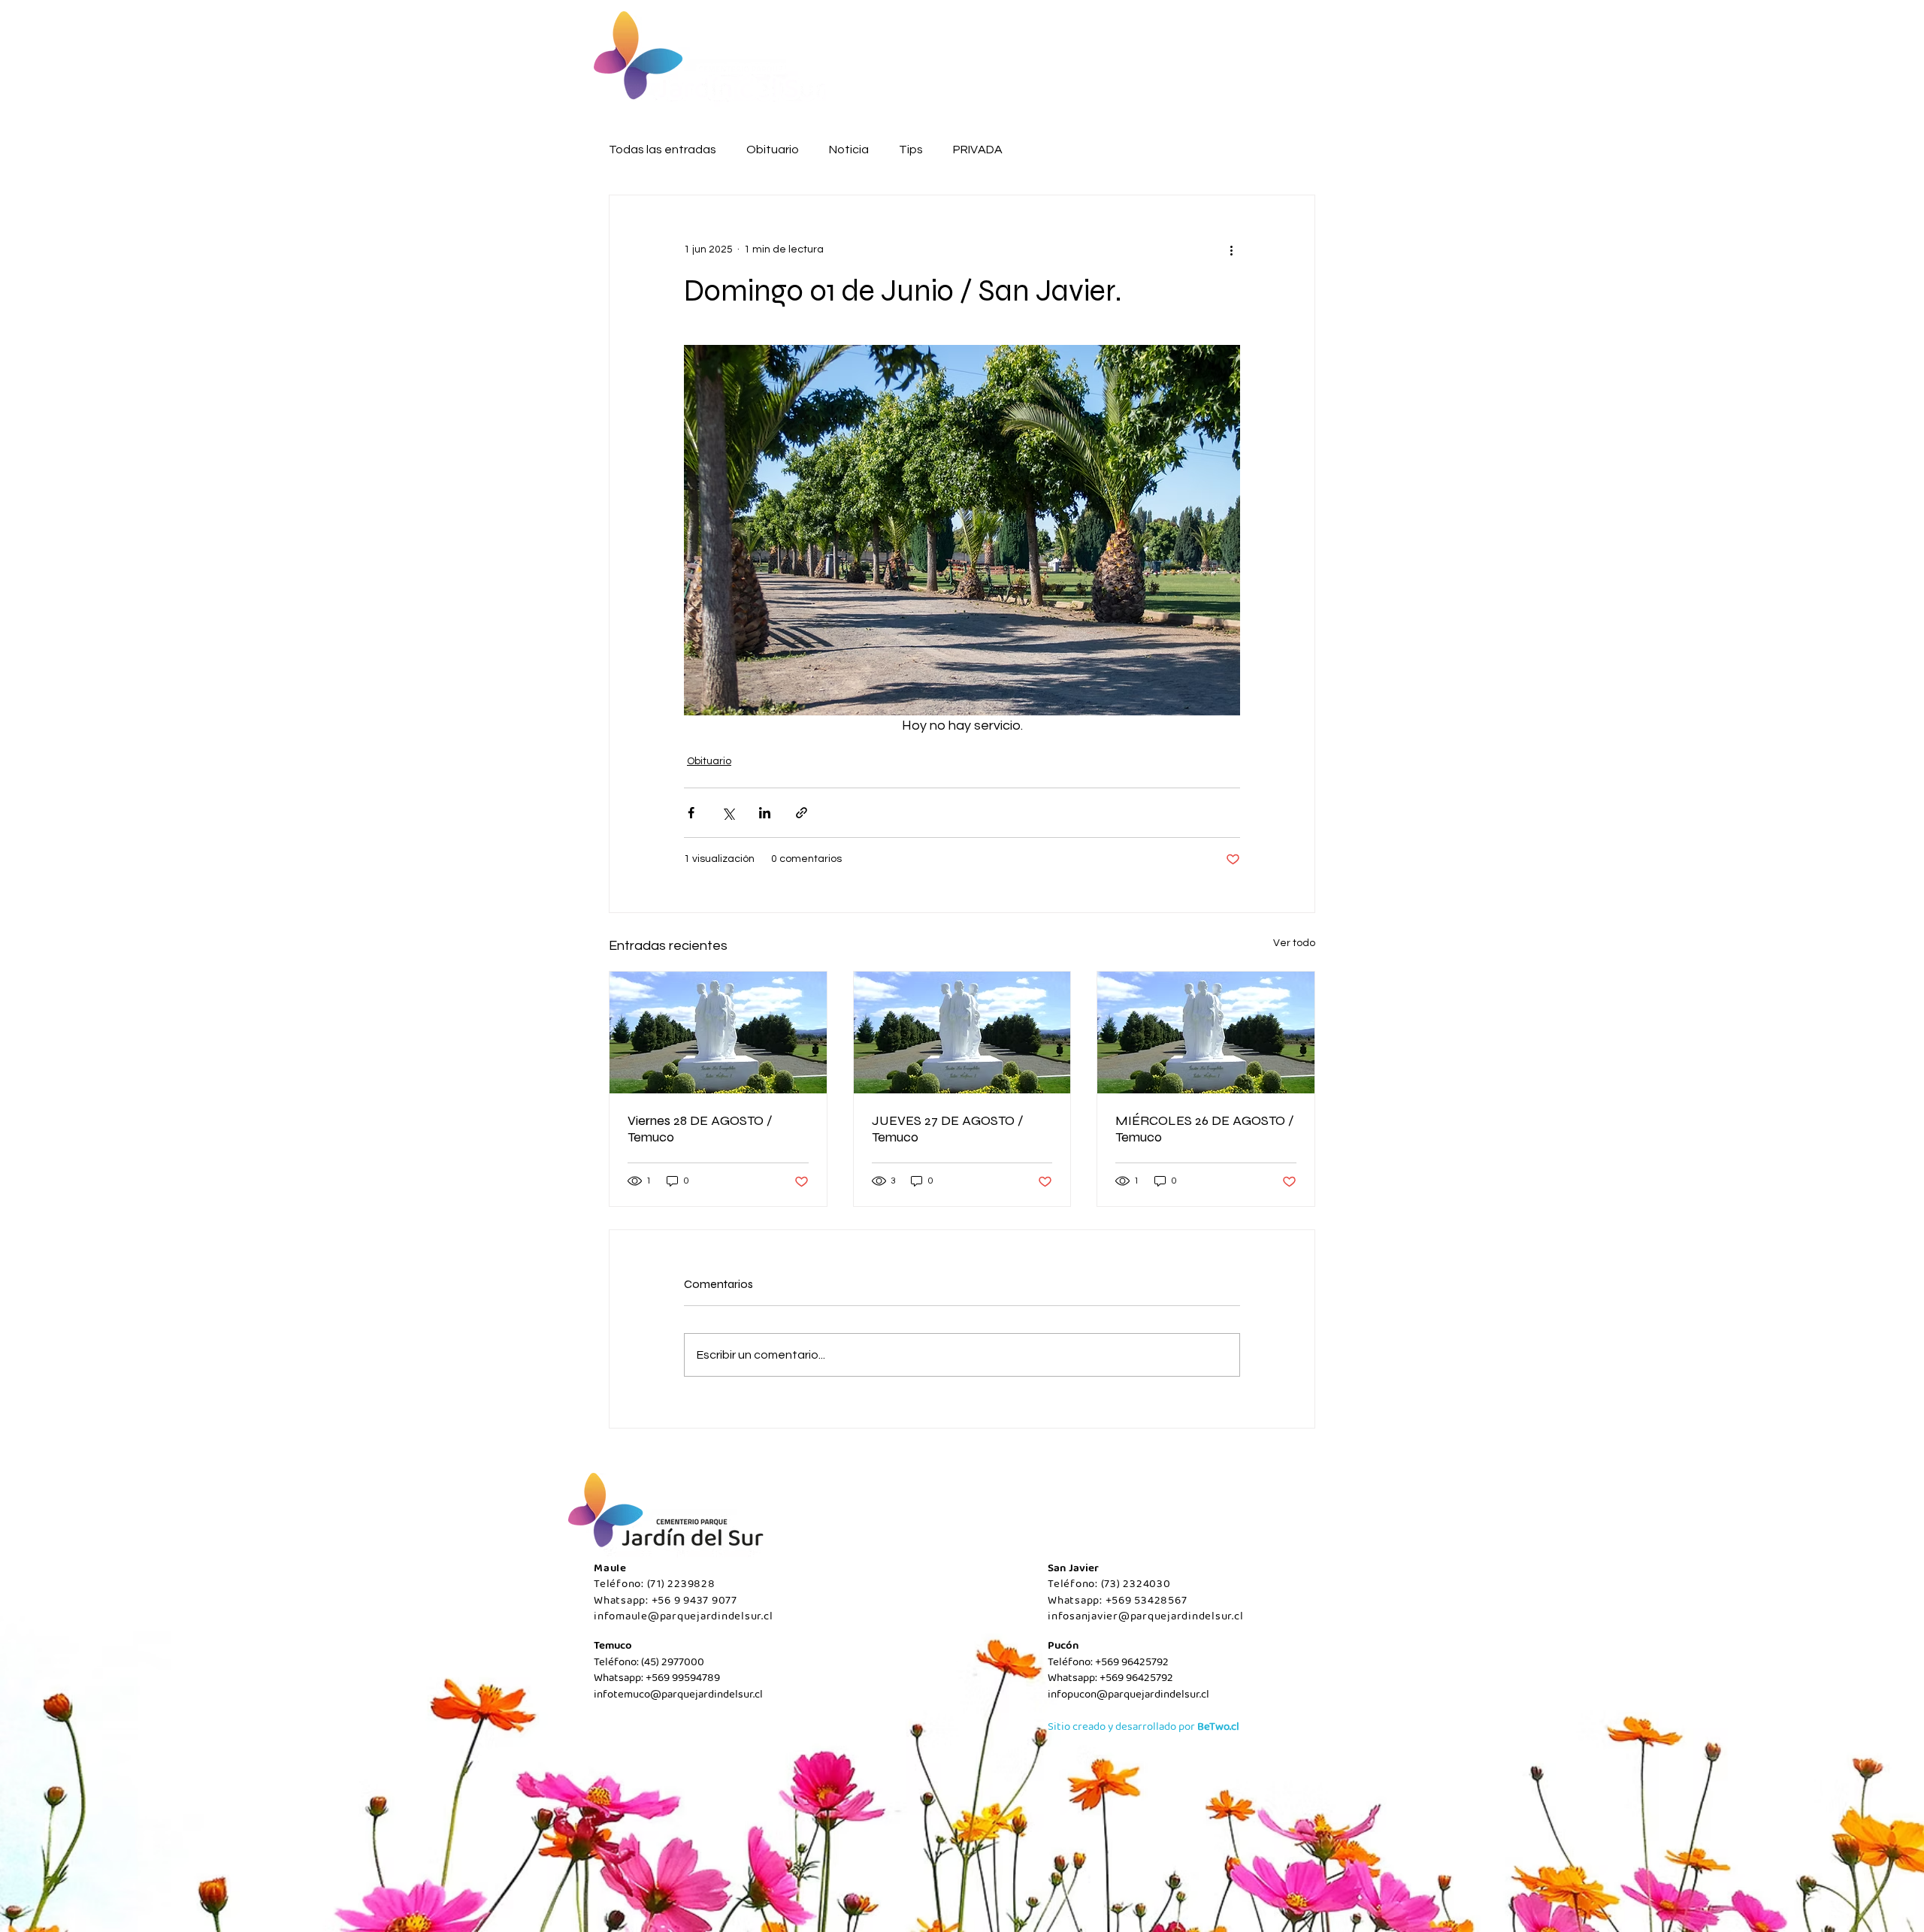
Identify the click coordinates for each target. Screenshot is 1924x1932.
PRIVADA (978, 150)
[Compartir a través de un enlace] (802, 813)
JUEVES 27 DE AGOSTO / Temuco (948, 1129)
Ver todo (1294, 943)
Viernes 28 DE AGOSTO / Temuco (700, 1129)
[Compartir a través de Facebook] (691, 813)
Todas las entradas (663, 150)
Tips (911, 150)
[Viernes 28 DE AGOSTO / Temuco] (718, 1033)
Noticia (849, 150)
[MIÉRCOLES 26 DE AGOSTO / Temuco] (1206, 1033)
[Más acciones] (1231, 249)
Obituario (773, 150)
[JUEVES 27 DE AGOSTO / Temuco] (962, 1033)
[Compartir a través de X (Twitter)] (728, 813)
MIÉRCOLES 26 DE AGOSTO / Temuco (1205, 1129)
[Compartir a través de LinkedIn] (765, 813)
